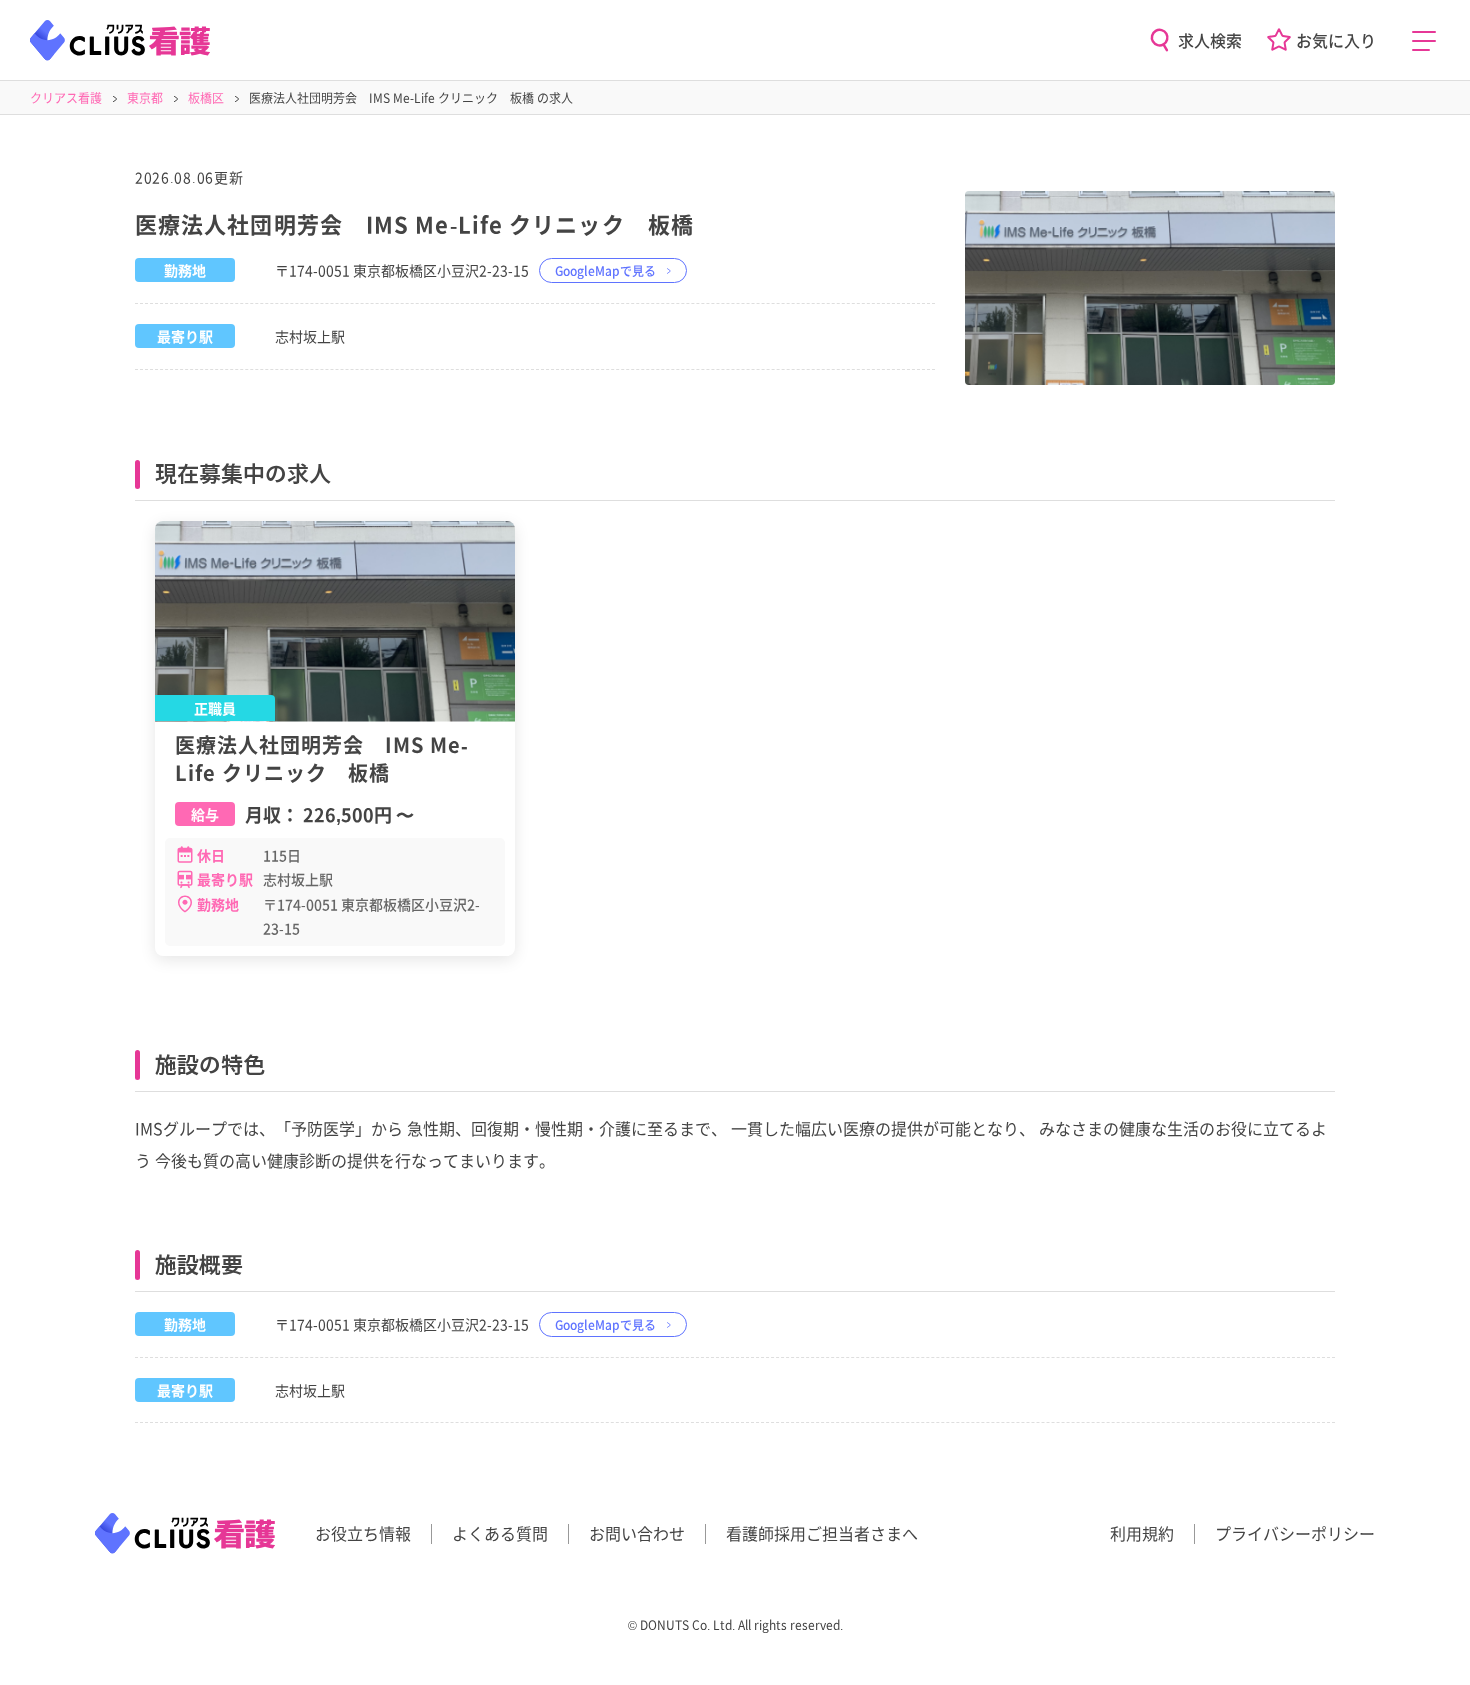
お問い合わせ (637, 1533)
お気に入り (1336, 40)
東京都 (145, 97)
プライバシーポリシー (1295, 1533)
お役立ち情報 (363, 1533)
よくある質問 (500, 1533)
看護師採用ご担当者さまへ (822, 1533)
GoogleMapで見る (605, 270)
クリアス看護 (66, 97)
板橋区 (206, 97)
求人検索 (1210, 40)
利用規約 (1142, 1533)
